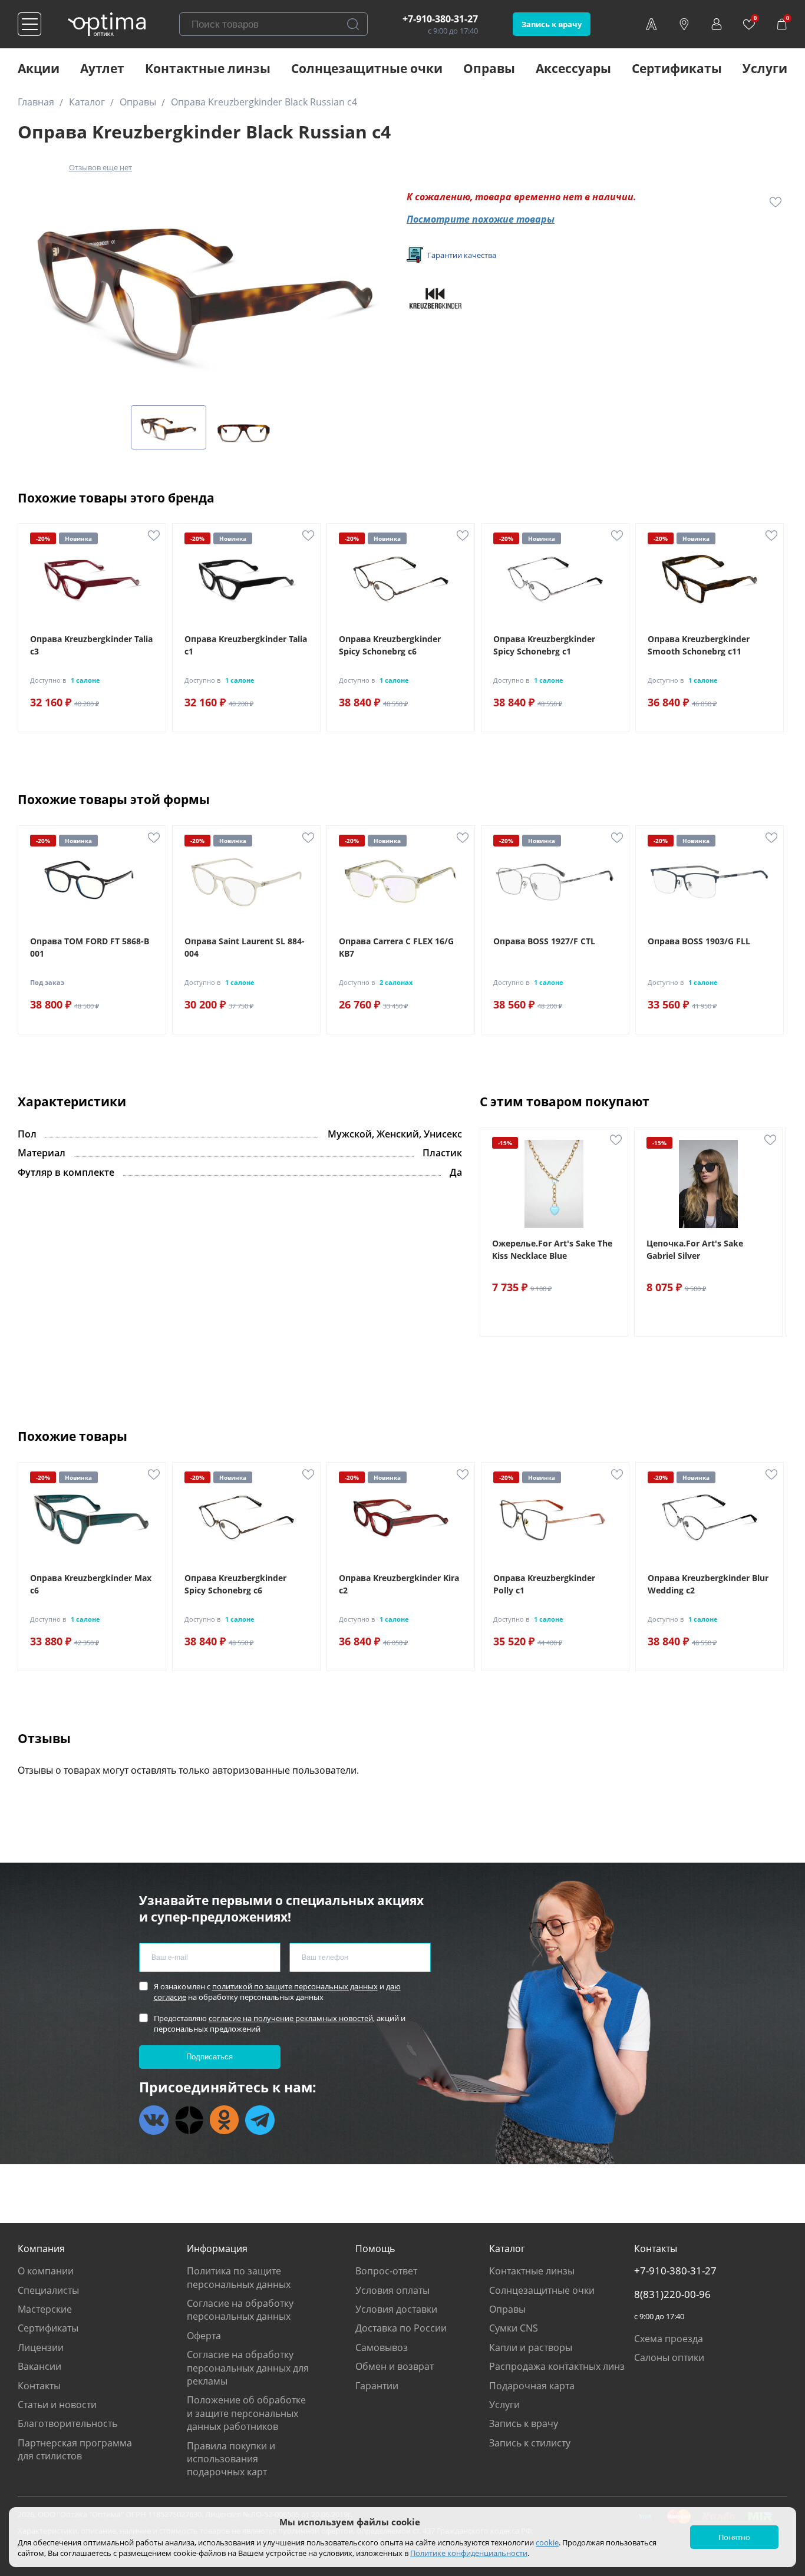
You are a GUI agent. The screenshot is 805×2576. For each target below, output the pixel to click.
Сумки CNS (514, 2328)
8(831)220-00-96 (672, 2294)
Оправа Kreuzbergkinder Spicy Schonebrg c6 (390, 645)
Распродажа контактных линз (557, 2366)
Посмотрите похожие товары (481, 219)
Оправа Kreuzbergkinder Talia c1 (246, 645)
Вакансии (39, 2366)
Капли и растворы (531, 2347)
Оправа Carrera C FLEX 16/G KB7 (396, 947)
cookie (547, 2542)
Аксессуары (573, 68)
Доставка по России (401, 2328)
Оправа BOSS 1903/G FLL (699, 941)
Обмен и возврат (395, 2366)
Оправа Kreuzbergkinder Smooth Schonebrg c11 (699, 645)
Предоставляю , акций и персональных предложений (280, 2023)
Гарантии (377, 2386)
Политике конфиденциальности (469, 2553)
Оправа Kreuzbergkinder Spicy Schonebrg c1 (544, 645)
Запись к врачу (552, 24)
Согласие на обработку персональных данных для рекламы (248, 2368)
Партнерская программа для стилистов (75, 2449)
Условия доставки (396, 2309)
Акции (39, 68)
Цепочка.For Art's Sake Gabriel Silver (695, 1249)
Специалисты (48, 2290)
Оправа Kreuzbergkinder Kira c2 (399, 1584)
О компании (46, 2271)
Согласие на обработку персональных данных (240, 2310)
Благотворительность (67, 2423)
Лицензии (41, 2347)
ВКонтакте (154, 2120)
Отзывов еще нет (100, 167)
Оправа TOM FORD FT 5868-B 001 (90, 947)
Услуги (765, 68)
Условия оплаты (392, 2290)
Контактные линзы (208, 68)
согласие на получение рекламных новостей (291, 2018)
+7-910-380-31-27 (440, 19)
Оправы (489, 68)
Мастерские (45, 2309)
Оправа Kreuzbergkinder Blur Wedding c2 (708, 1584)
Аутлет (102, 68)
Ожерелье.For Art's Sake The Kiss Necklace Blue (552, 1249)
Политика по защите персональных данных (239, 2277)
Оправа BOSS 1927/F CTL (544, 941)
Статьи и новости (57, 2405)
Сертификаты (677, 68)
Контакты (39, 2386)
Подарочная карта (532, 2386)
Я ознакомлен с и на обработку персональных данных (277, 1992)
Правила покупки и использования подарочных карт (231, 2459)
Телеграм (260, 2120)
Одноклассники (225, 2120)
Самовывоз (382, 2347)
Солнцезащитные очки (367, 68)
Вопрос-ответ (386, 2271)
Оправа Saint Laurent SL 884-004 (245, 947)
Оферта (204, 2336)
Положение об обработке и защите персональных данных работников (246, 2413)
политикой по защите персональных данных (295, 1986)
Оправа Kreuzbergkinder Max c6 (91, 1584)
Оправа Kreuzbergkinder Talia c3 (91, 645)
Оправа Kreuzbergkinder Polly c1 (544, 1584)
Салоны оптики (669, 2357)
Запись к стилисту (530, 2443)
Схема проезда (669, 2339)
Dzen (189, 2120)
